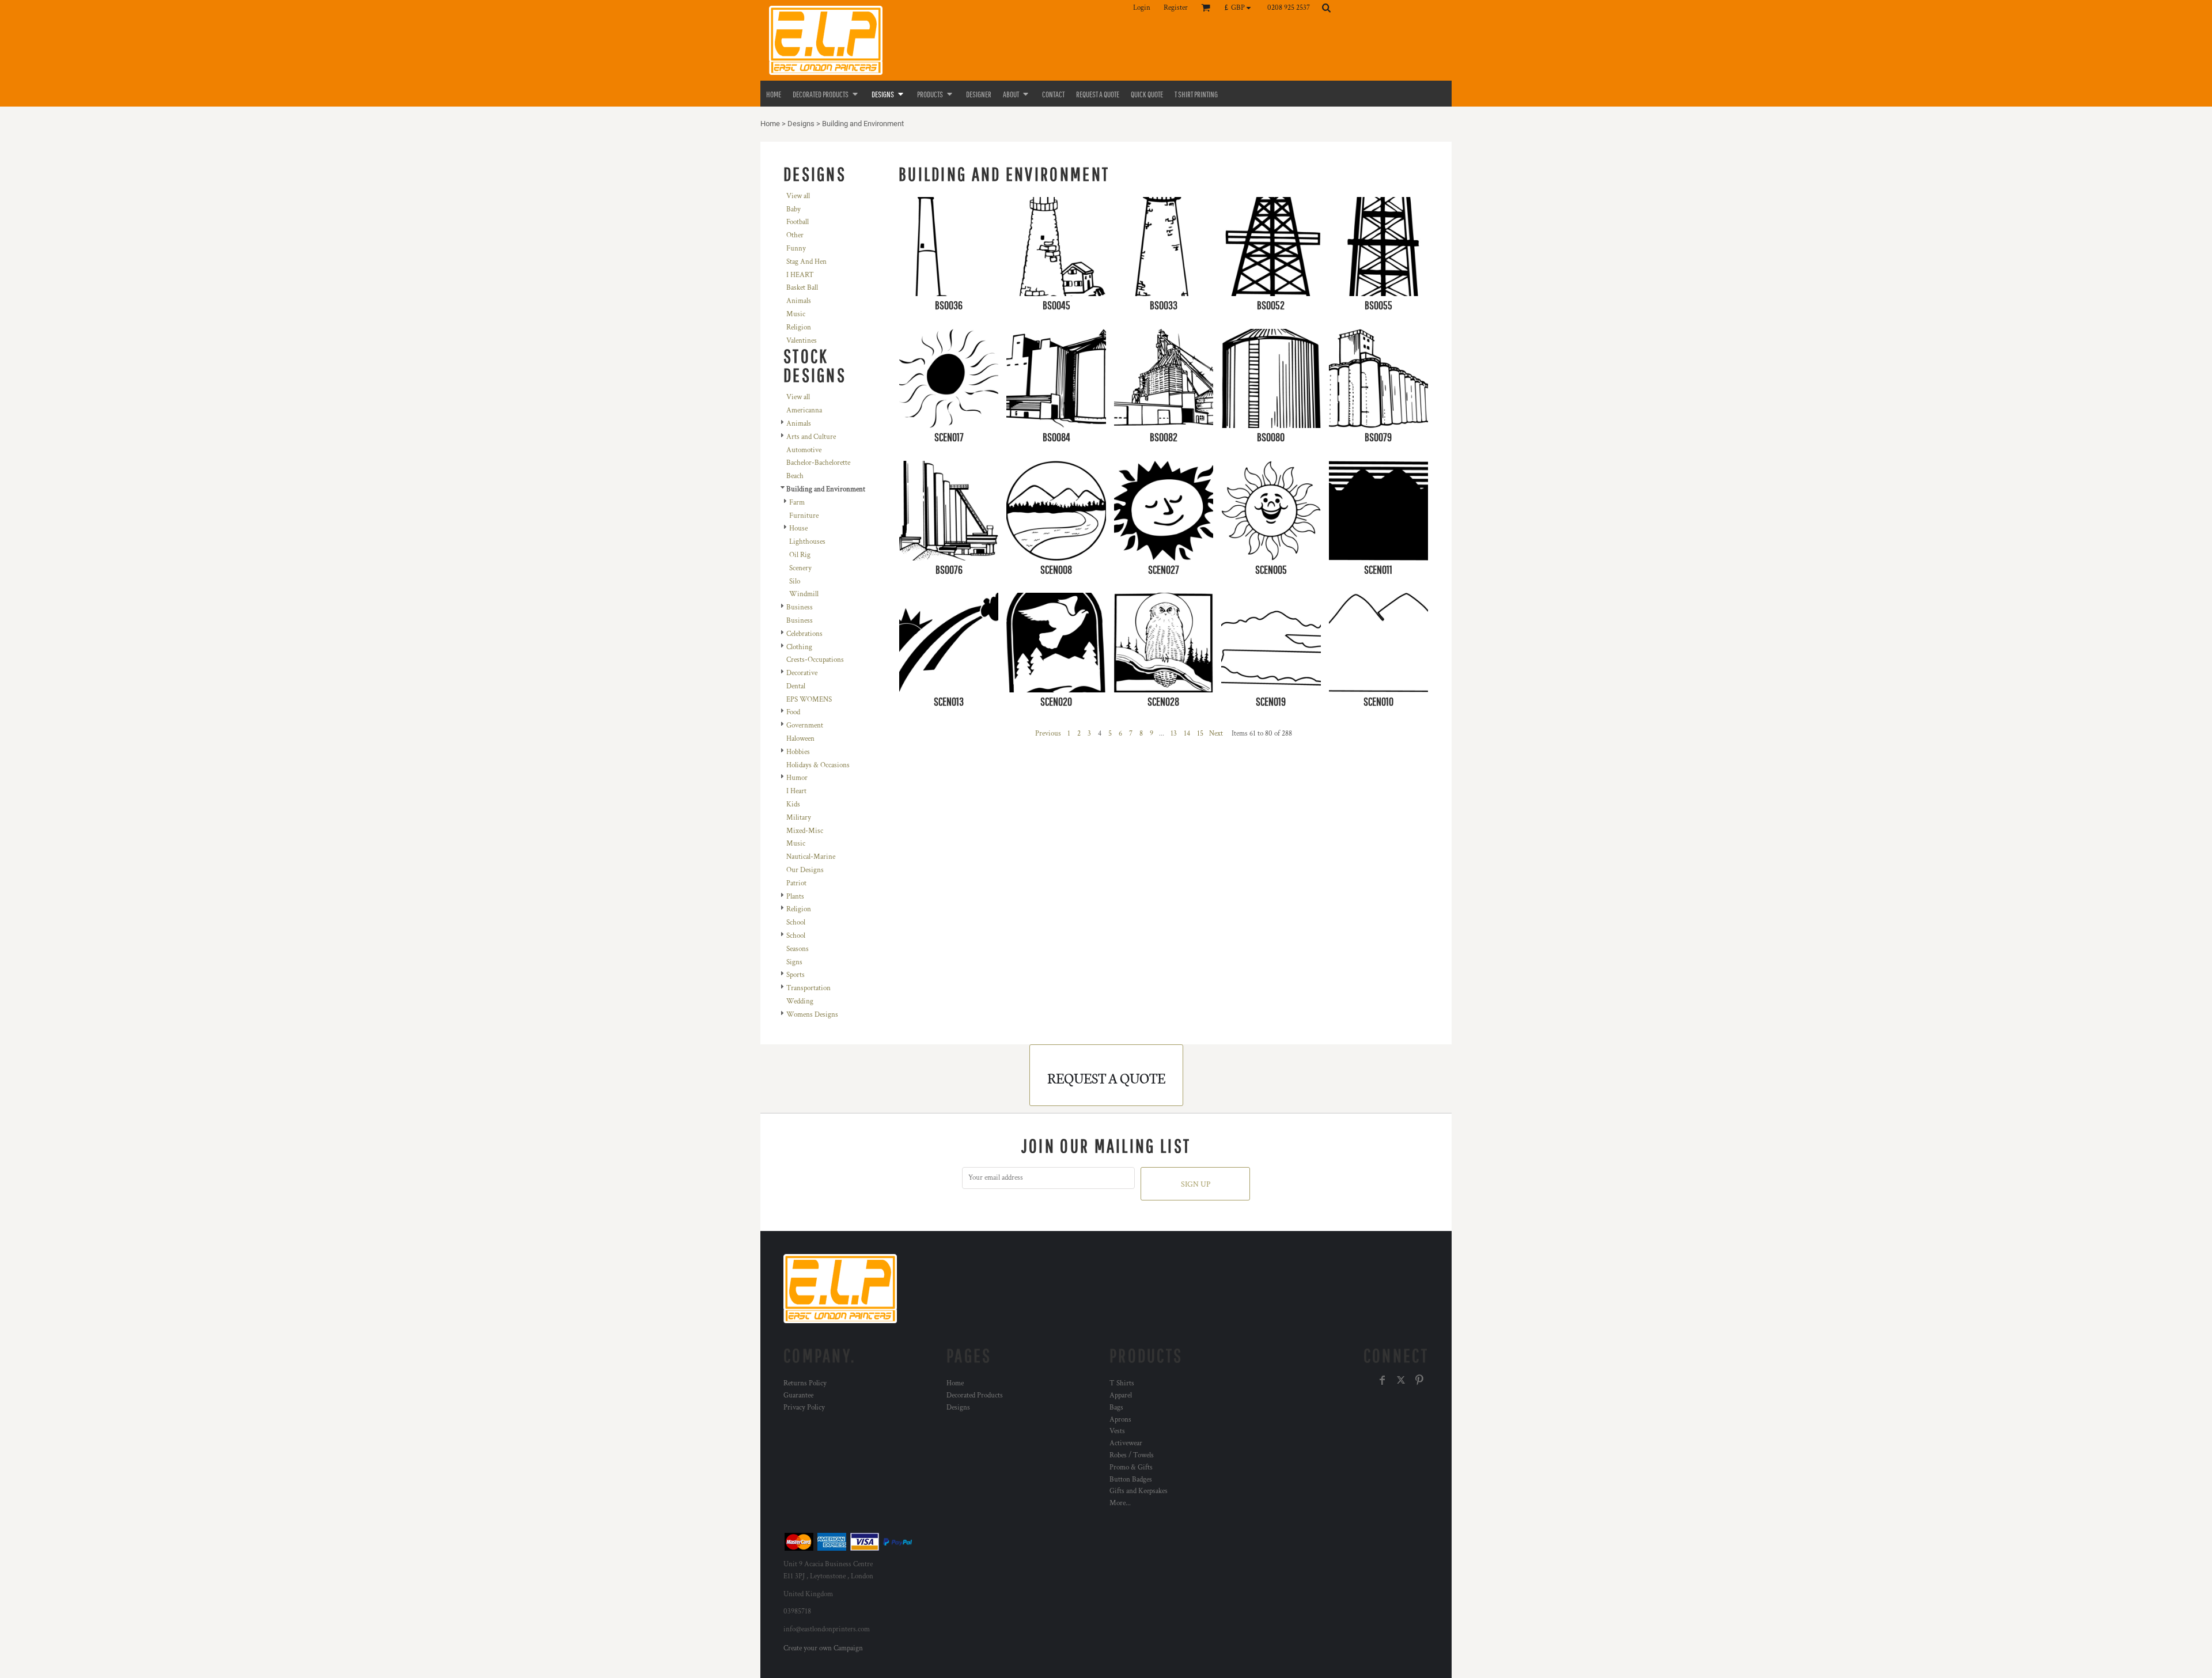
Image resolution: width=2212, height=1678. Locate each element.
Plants (795, 897)
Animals (799, 301)
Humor (797, 778)
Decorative (802, 673)
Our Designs (805, 870)
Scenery (800, 568)
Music (796, 314)
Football (798, 222)
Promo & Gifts (1131, 1467)
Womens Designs (812, 1015)
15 (1200, 734)
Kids (793, 804)
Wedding (800, 1001)
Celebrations (804, 634)
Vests (1117, 1431)
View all (798, 196)
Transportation (808, 988)
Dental (796, 686)
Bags (1116, 1408)
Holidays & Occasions (818, 765)
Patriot (796, 883)
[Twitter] (1401, 1380)
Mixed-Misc (805, 831)
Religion (799, 327)
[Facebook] (1382, 1380)
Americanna (804, 410)
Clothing (799, 647)
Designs (801, 124)
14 (1187, 734)
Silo (795, 582)
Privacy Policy (804, 1408)
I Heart (796, 791)
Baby (793, 209)
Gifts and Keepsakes (1139, 1491)
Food (793, 712)
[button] (1241, 7)
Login (1142, 8)
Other (795, 235)
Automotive (804, 450)
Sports (796, 975)
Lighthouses (807, 542)
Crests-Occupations (815, 660)
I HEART (800, 275)
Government (805, 726)
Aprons (1120, 1420)
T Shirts (1122, 1383)
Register (1176, 8)
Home (770, 124)
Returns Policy (805, 1383)
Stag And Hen (806, 262)
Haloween (800, 739)
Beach (795, 476)
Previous (1048, 734)
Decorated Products (975, 1395)
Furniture (804, 516)
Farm (797, 503)
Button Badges (1131, 1480)
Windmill (804, 594)
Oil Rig (800, 555)
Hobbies (798, 752)
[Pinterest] (1419, 1380)
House (798, 529)
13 (1174, 734)
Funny (796, 249)
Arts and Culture (811, 437)
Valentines (802, 341)
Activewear (1126, 1443)
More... (1120, 1503)
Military (799, 818)
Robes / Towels (1132, 1455)
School (796, 923)
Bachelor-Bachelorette (818, 463)
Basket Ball (802, 288)
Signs (794, 962)
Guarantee (798, 1395)
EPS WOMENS (809, 700)
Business (800, 607)
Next (1216, 734)
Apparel (1121, 1395)
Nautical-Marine (811, 857)
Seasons (798, 949)
